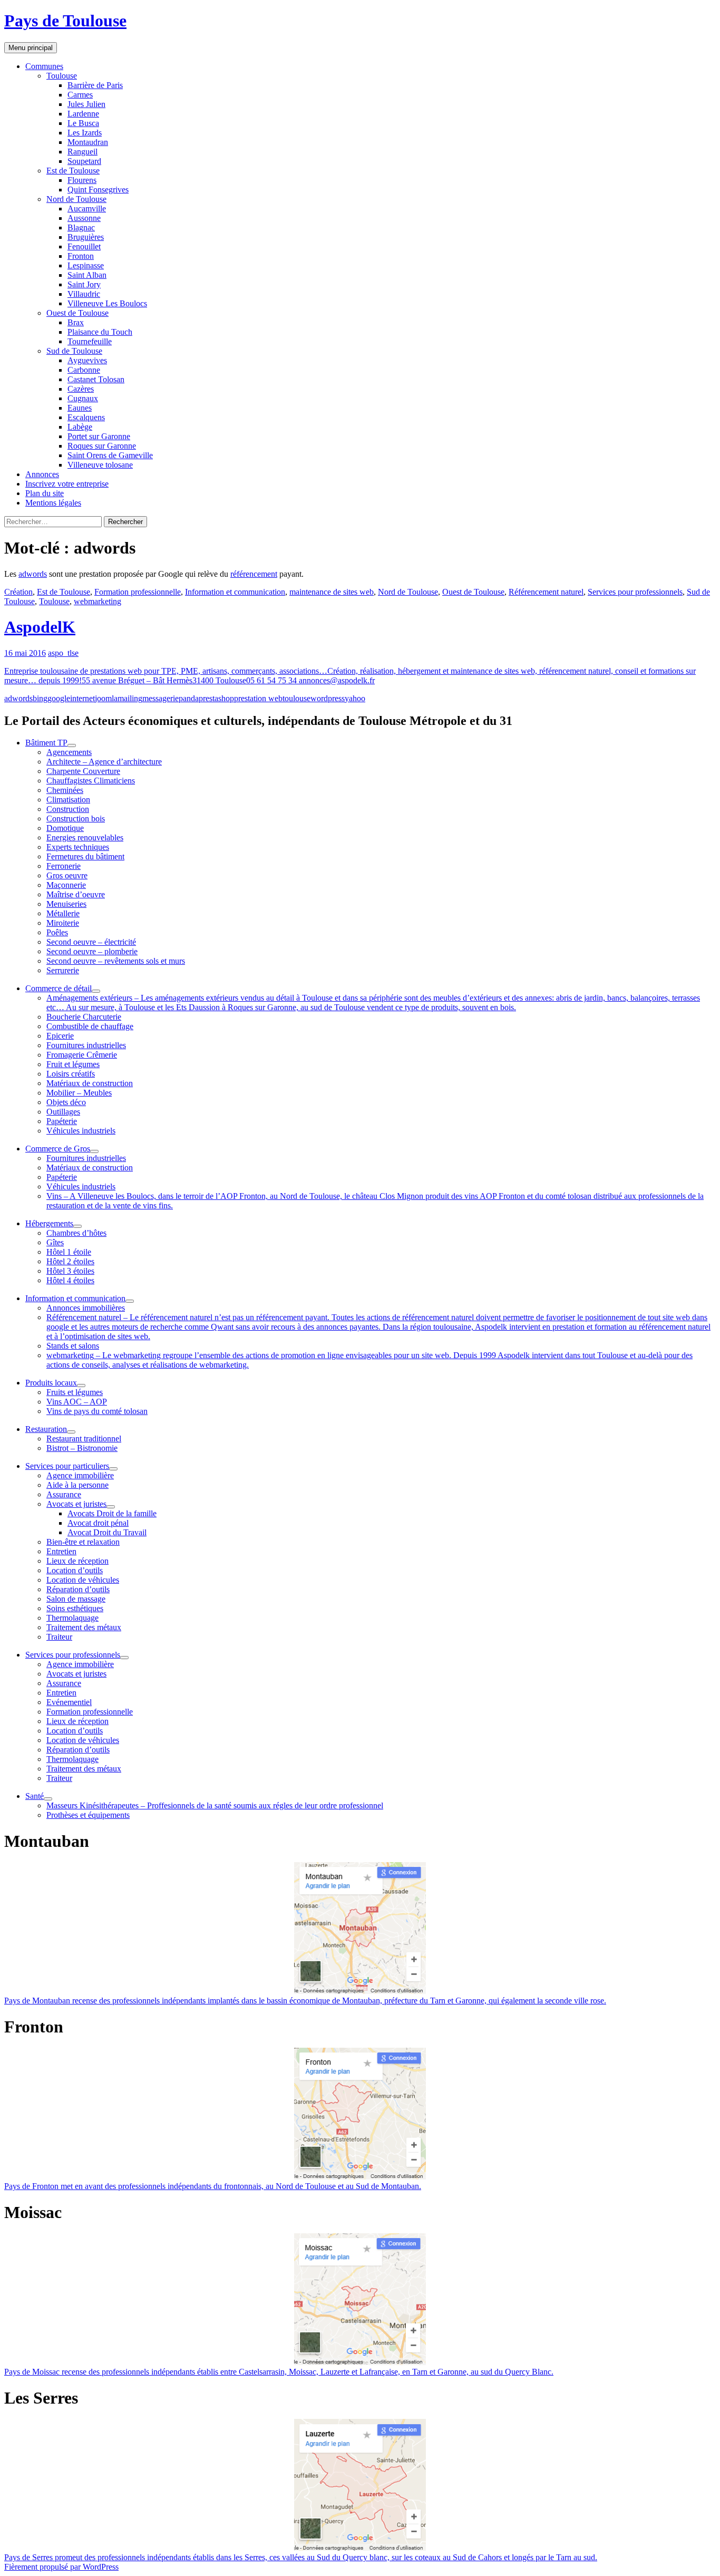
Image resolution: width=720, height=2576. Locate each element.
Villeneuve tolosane (100, 465)
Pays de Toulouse (65, 21)
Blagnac (81, 227)
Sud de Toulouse (74, 351)
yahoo (355, 698)
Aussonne (84, 218)
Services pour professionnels (635, 592)
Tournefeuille (90, 341)
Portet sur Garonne (99, 436)
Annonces (42, 474)
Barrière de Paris (95, 85)
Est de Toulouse (73, 171)
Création (18, 592)
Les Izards (85, 133)
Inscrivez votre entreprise (67, 484)
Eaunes (80, 408)
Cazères (81, 389)
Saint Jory (84, 284)
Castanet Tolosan (96, 379)
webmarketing (98, 601)
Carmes (80, 95)
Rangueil (82, 152)
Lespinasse (86, 265)
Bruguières (86, 237)
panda (189, 698)
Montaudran (88, 142)
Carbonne (84, 370)
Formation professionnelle (138, 592)
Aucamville (87, 209)
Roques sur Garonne (102, 446)
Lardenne (83, 114)
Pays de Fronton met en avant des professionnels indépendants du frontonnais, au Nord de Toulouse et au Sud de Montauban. (213, 2186)
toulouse (296, 698)
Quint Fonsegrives (98, 190)
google (59, 698)
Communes (44, 66)
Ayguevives (87, 360)
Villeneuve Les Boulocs (107, 303)
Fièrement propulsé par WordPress (61, 2567)
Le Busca (83, 123)
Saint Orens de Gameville (110, 455)
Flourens (82, 180)
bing (40, 698)
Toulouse (62, 76)
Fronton (81, 256)
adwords (33, 574)
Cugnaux (83, 398)
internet (82, 698)
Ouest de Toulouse (77, 313)
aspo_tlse (63, 653)
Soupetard (84, 161)
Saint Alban (87, 275)
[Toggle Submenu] (72, 745)
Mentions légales (53, 503)
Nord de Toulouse (76, 199)
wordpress (328, 698)
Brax (76, 322)
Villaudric (84, 294)
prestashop (216, 698)
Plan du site (45, 493)
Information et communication (235, 592)
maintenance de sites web (332, 592)
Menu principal (31, 48)
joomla (106, 698)
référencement (254, 574)
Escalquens (86, 417)
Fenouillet (84, 246)
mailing (130, 698)
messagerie (160, 698)
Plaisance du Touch (100, 332)
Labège (80, 427)
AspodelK (40, 627)
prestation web (258, 698)
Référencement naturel (546, 592)
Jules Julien (86, 104)
